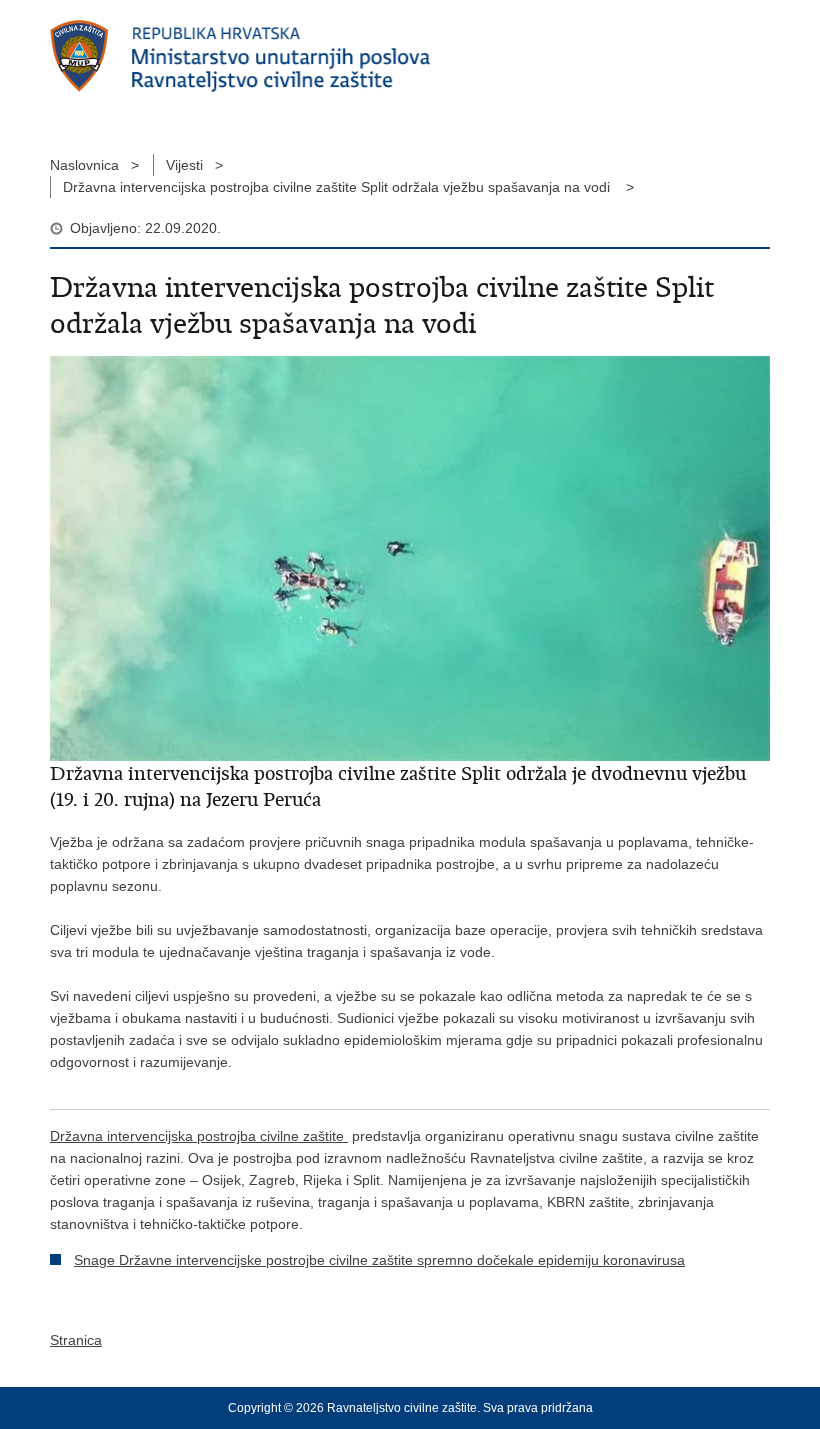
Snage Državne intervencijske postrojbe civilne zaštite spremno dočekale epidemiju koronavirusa (379, 1260)
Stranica (76, 1340)
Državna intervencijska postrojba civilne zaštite (199, 1136)
